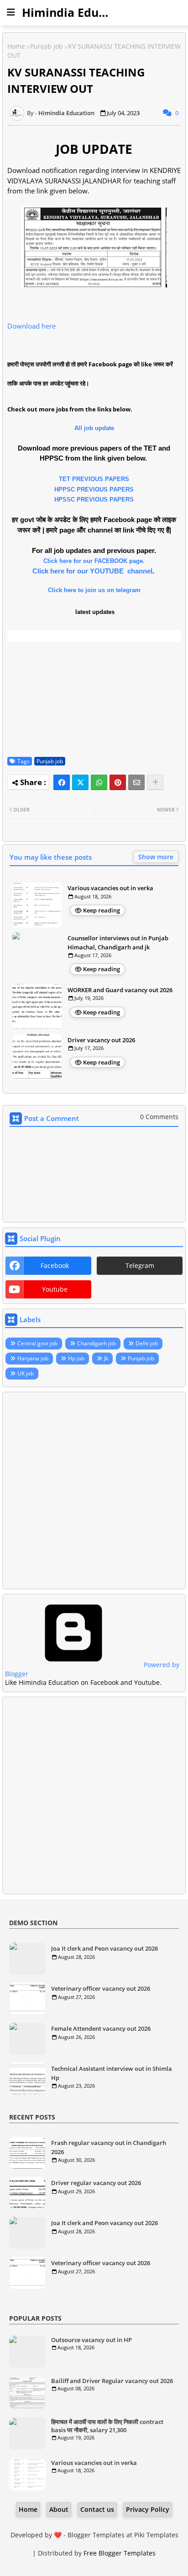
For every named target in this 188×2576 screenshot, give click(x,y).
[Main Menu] (11, 12)
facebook (55, 1265)
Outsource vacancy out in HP (91, 2340)
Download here (31, 326)
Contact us (97, 2509)
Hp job (76, 1358)
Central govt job (37, 1343)
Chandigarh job (97, 1343)
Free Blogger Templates (120, 2553)
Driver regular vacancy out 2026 (96, 2183)
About (59, 2509)
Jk (106, 1358)
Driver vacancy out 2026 (101, 1040)
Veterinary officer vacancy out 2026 (101, 1988)
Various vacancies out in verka (110, 888)
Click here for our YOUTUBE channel (92, 571)
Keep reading (102, 910)
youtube (55, 1289)
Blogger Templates (96, 2535)
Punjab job (47, 46)
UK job (26, 1373)
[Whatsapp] (99, 782)
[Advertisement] (94, 1491)
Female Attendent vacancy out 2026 (101, 2028)
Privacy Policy (148, 2509)
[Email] (136, 782)
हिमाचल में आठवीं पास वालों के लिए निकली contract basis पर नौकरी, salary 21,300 (107, 2426)
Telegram (140, 1265)
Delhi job (147, 1343)
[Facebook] (62, 782)
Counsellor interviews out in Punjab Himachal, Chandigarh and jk (118, 943)
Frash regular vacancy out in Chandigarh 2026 (109, 2147)
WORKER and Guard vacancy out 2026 (120, 990)
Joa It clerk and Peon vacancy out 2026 (104, 1948)
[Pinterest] (118, 782)
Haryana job (33, 1358)
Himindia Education (78, 12)
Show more (156, 857)
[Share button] (155, 782)
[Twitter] (80, 782)
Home (16, 46)
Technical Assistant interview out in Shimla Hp (112, 2073)
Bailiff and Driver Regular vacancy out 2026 (112, 2381)
